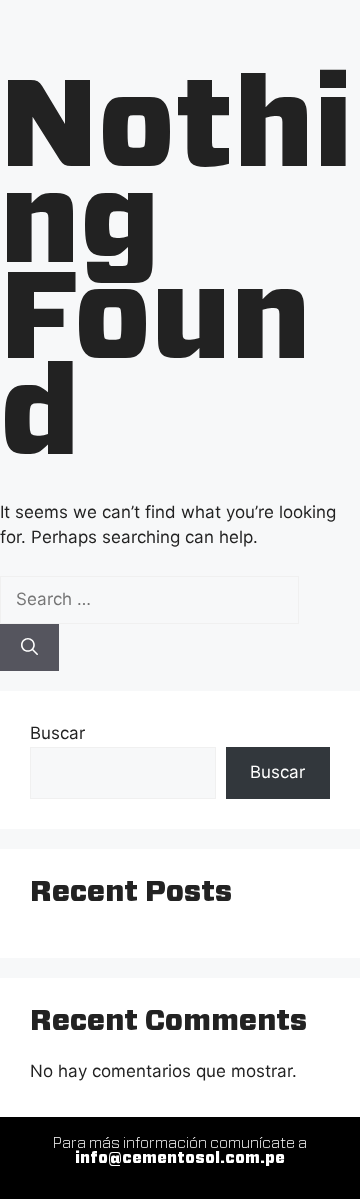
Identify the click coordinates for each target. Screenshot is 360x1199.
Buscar (57, 733)
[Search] (29, 648)
